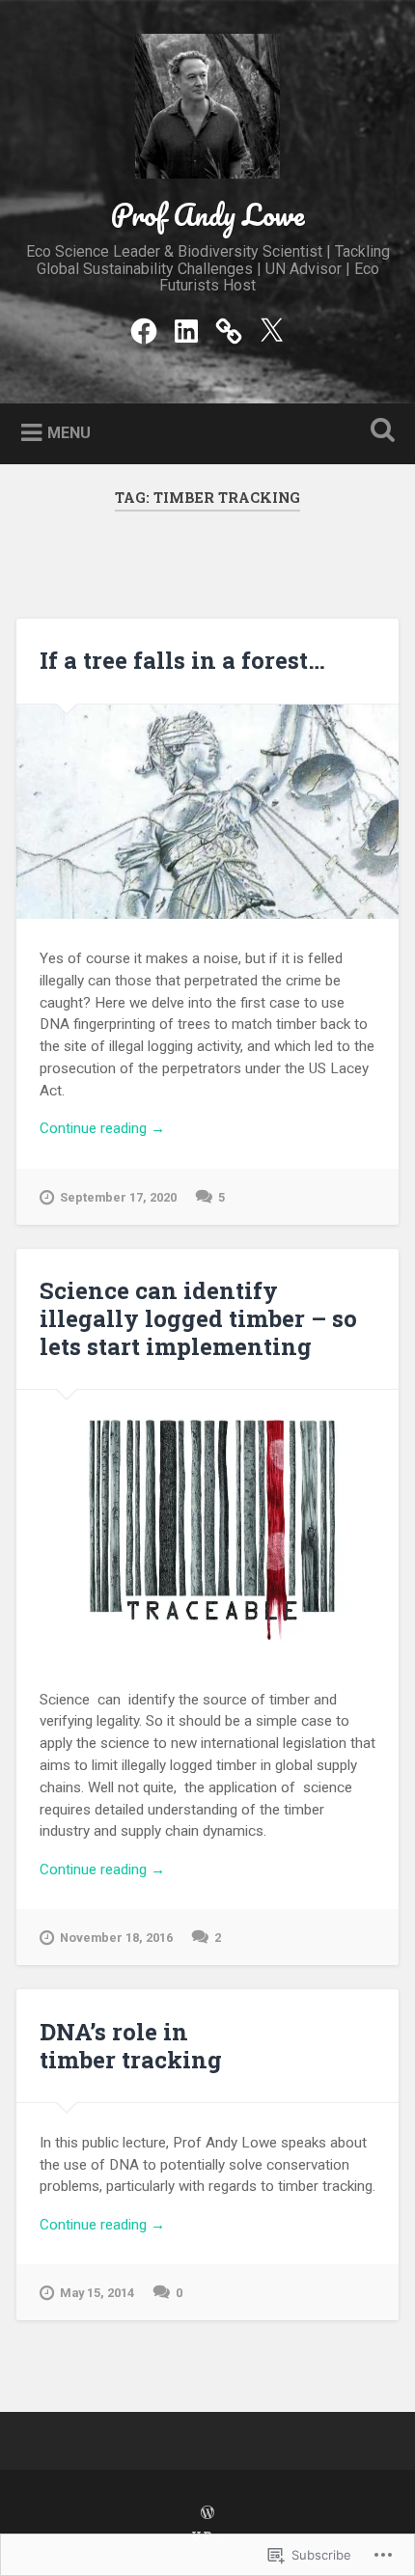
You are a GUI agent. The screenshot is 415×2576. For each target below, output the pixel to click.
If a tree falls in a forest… (182, 660)
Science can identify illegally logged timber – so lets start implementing (198, 1318)
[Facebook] (144, 329)
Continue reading (102, 1129)
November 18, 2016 (116, 1938)
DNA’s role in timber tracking (131, 2046)
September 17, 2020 (118, 1197)
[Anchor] (229, 329)
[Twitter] (271, 329)
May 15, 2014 (97, 2293)
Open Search (379, 432)
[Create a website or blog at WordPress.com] (207, 2513)
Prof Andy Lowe (207, 215)
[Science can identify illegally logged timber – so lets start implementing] (207, 1525)
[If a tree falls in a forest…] (207, 812)
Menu (69, 433)
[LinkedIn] (186, 329)
